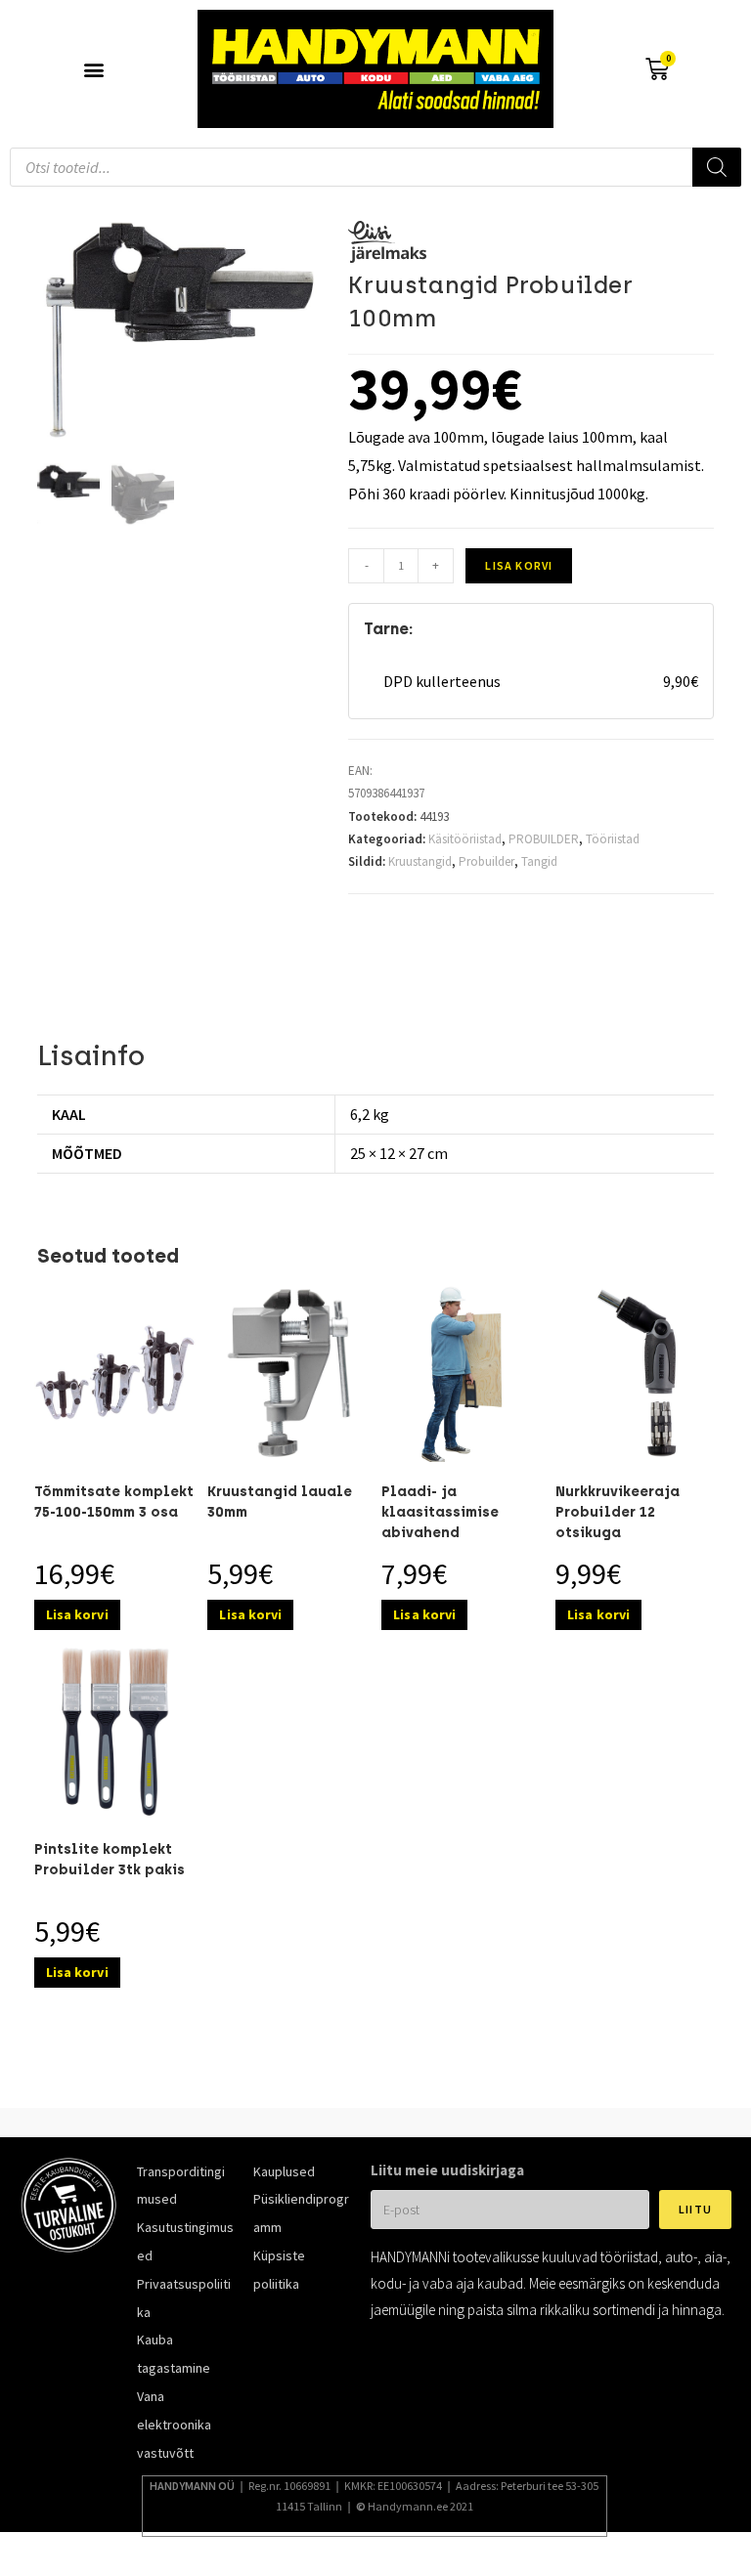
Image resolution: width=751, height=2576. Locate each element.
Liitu (695, 2209)
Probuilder (486, 861)
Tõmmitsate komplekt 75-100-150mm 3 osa (114, 1502)
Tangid (539, 861)
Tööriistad (613, 839)
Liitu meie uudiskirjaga (447, 2170)
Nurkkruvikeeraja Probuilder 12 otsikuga (618, 1512)
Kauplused (284, 2171)
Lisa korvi (519, 565)
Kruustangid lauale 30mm (280, 1502)
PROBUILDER (544, 839)
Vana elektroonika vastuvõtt (174, 2425)
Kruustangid (420, 861)
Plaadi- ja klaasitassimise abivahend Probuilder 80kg (441, 1523)
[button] (94, 69)
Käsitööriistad (465, 839)
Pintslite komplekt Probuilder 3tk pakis (110, 1860)
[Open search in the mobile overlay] (375, 167)
